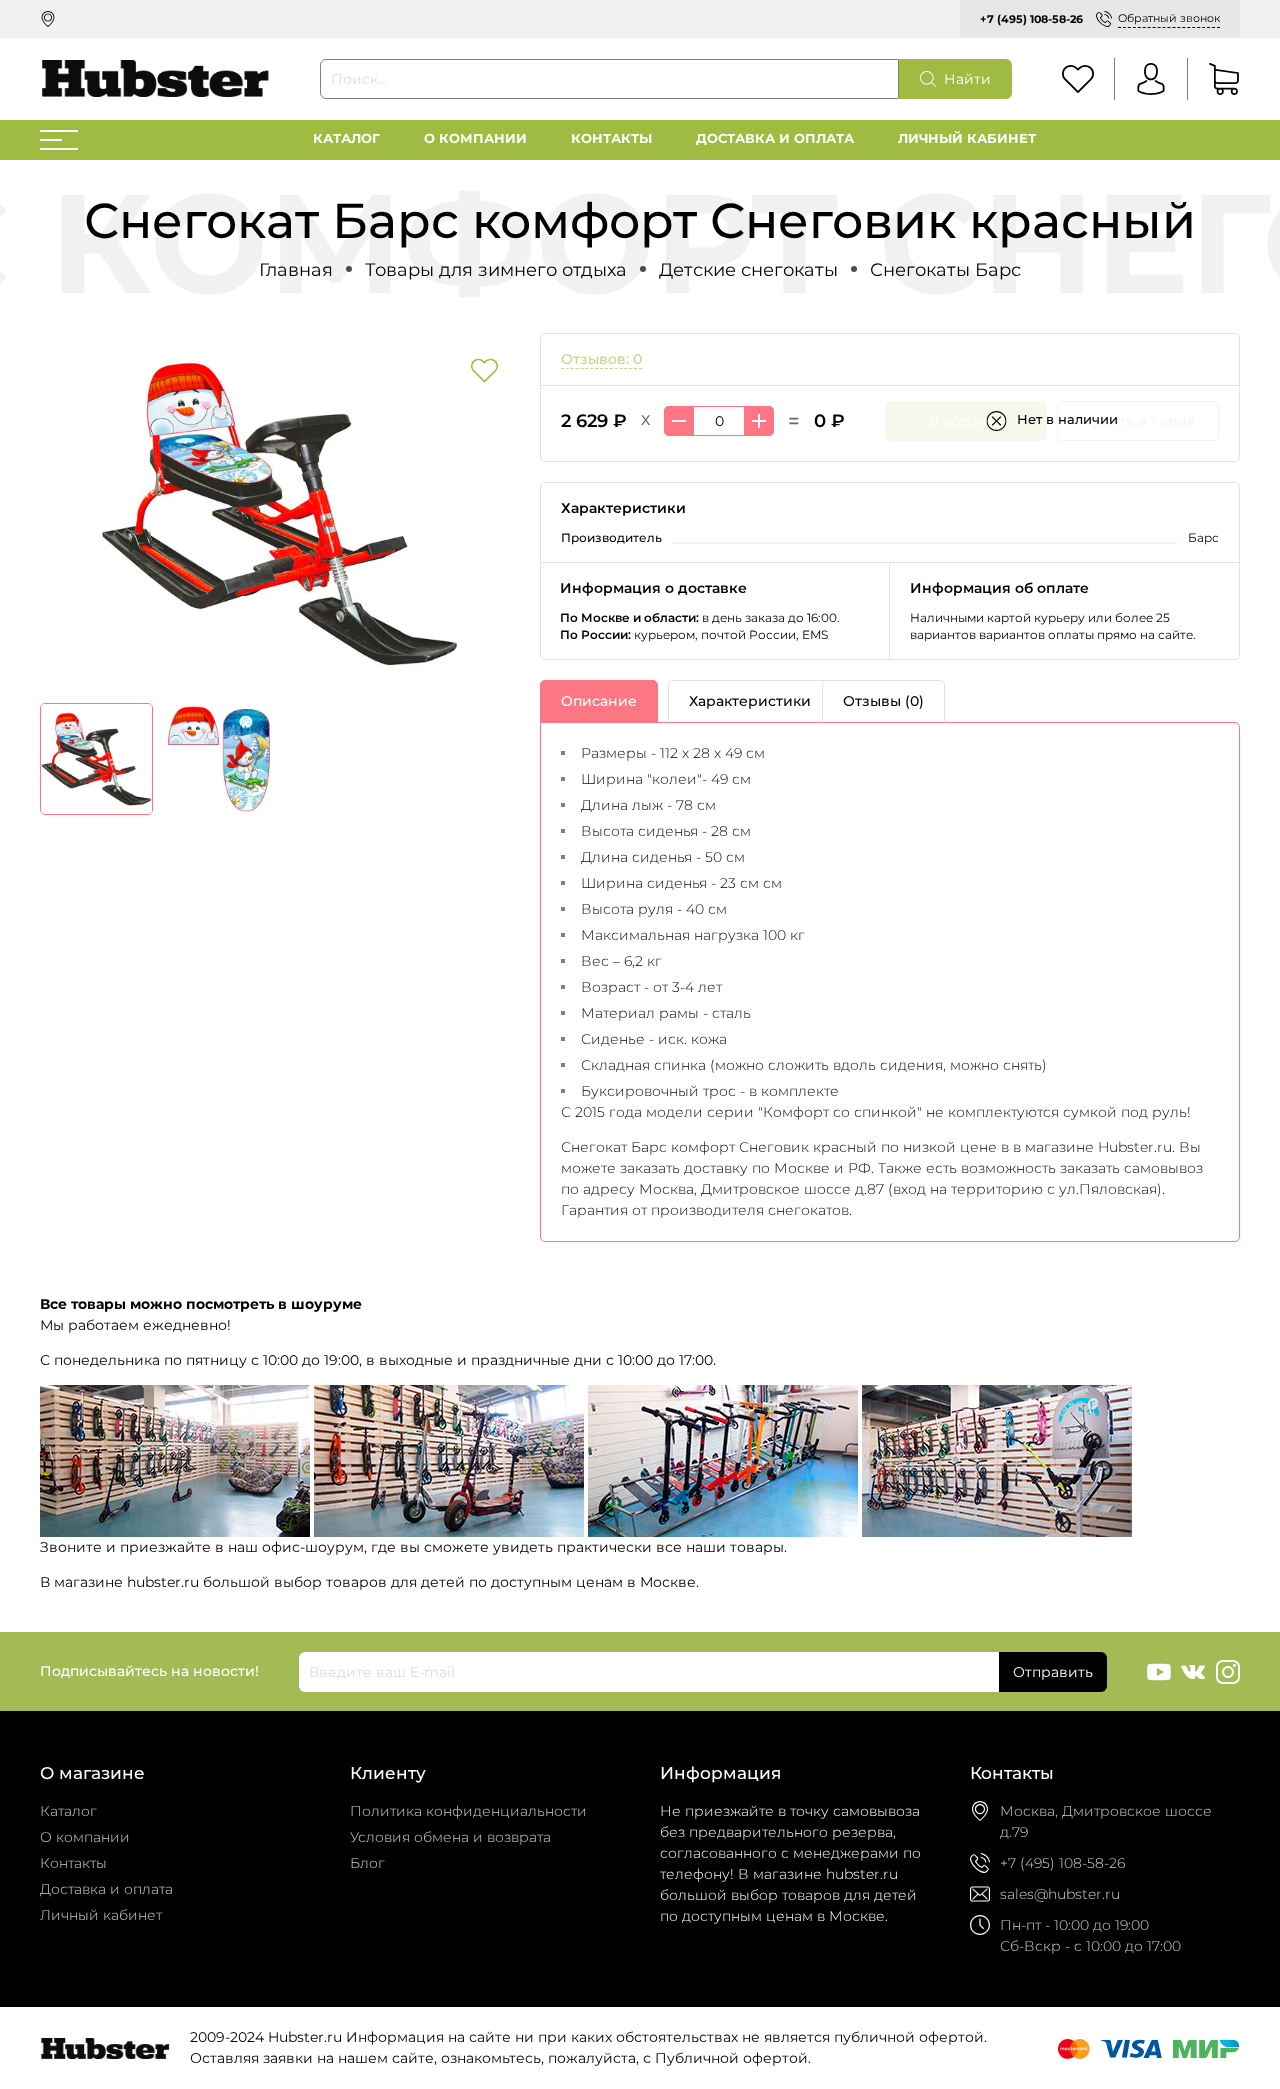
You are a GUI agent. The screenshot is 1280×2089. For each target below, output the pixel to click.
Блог (367, 1863)
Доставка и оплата (775, 138)
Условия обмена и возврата (450, 1837)
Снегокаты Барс (945, 269)
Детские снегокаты (748, 269)
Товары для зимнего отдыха (496, 269)
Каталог (346, 138)
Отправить (1053, 1672)
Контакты (611, 138)
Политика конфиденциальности (468, 1811)
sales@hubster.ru (1060, 1894)
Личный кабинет (967, 138)
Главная (296, 269)
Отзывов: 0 (601, 359)
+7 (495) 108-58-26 (1031, 19)
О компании (475, 138)
